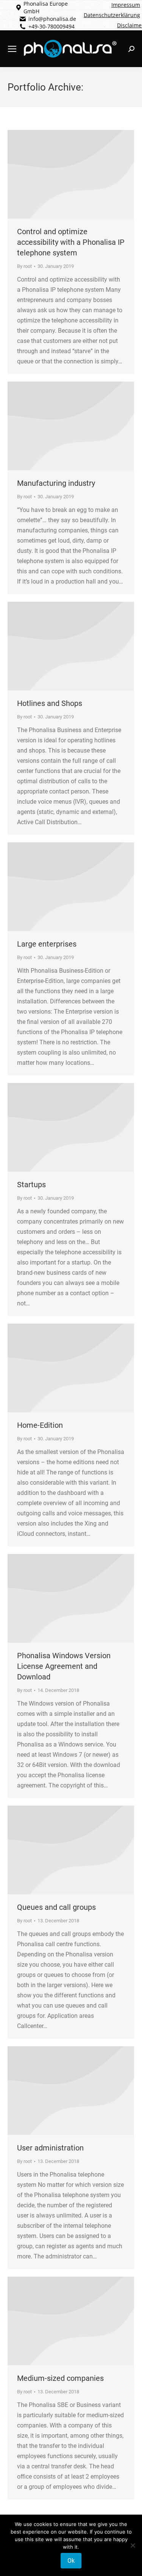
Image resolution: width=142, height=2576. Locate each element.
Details (71, 174)
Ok (71, 2561)
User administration (50, 2148)
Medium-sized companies (60, 2378)
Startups (31, 1185)
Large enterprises (47, 944)
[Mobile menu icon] (12, 49)
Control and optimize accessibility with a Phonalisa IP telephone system (71, 242)
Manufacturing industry (56, 483)
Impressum (126, 5)
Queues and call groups (56, 1907)
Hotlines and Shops (50, 703)
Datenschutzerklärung (112, 15)
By (24, 266)
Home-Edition (40, 1425)
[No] (133, 2545)
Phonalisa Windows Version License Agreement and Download (64, 1666)
